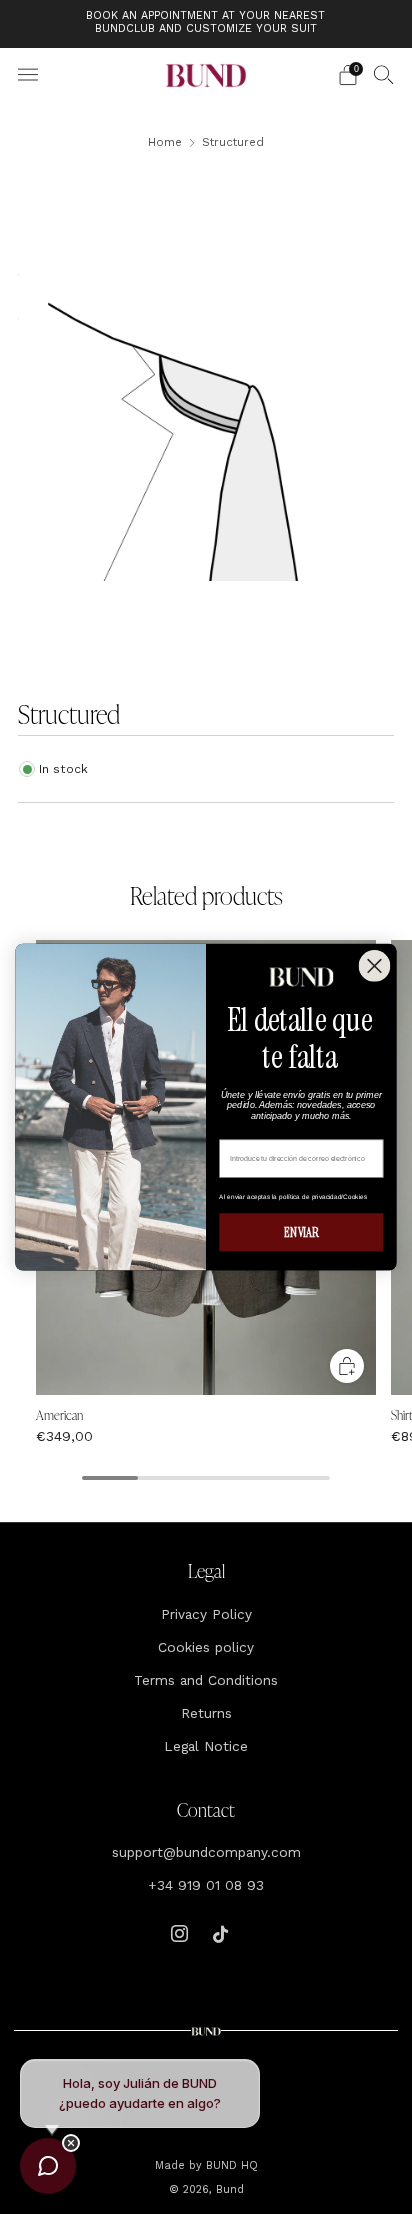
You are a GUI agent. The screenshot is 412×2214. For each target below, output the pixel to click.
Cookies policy (206, 1647)
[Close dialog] (375, 966)
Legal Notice (206, 1746)
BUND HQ (230, 2165)
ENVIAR (301, 1232)
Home (165, 142)
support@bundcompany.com (206, 1852)
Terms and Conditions (206, 1680)
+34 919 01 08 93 (206, 1885)
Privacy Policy (206, 1614)
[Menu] (28, 75)
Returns (206, 1713)
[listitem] (206, 24)
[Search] (384, 74)
